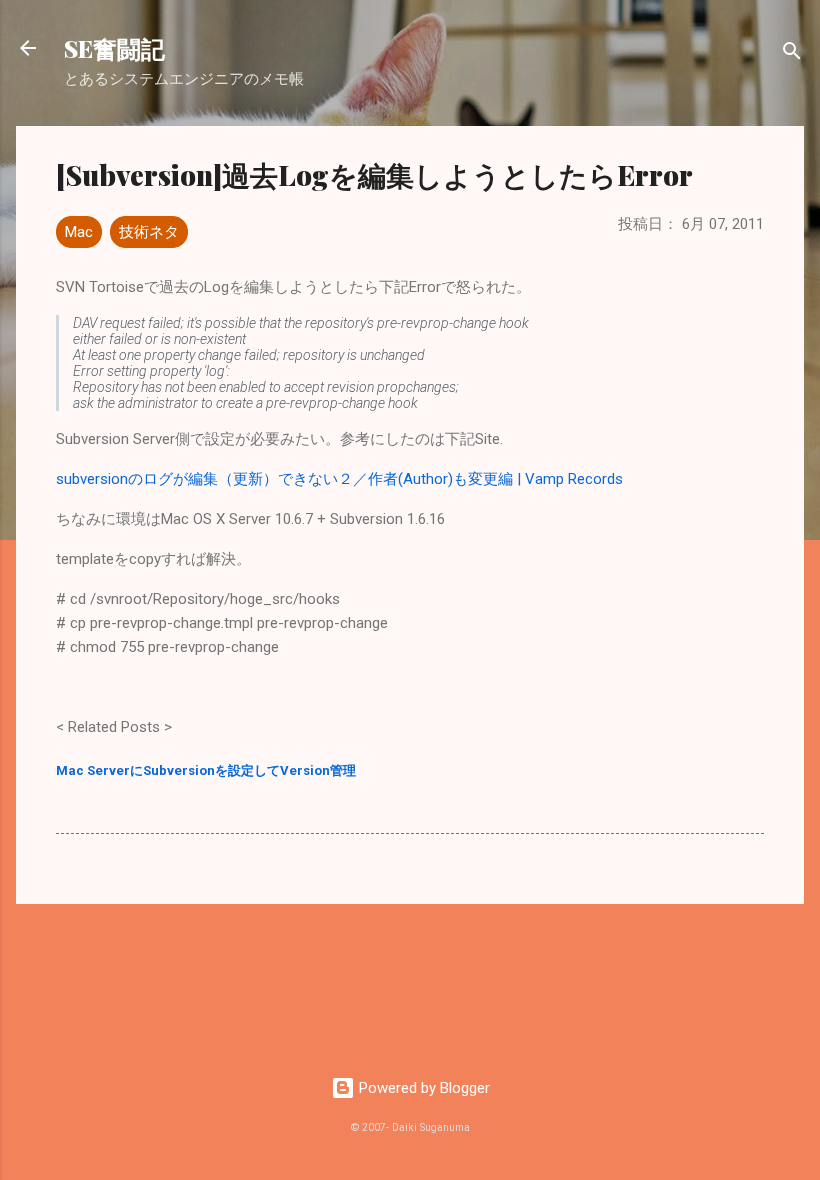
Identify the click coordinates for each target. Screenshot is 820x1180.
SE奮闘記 (114, 48)
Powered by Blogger (422, 1088)
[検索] (792, 54)
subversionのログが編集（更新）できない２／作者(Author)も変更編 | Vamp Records (339, 479)
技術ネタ (149, 232)
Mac (79, 232)
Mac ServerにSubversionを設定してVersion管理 (206, 770)
